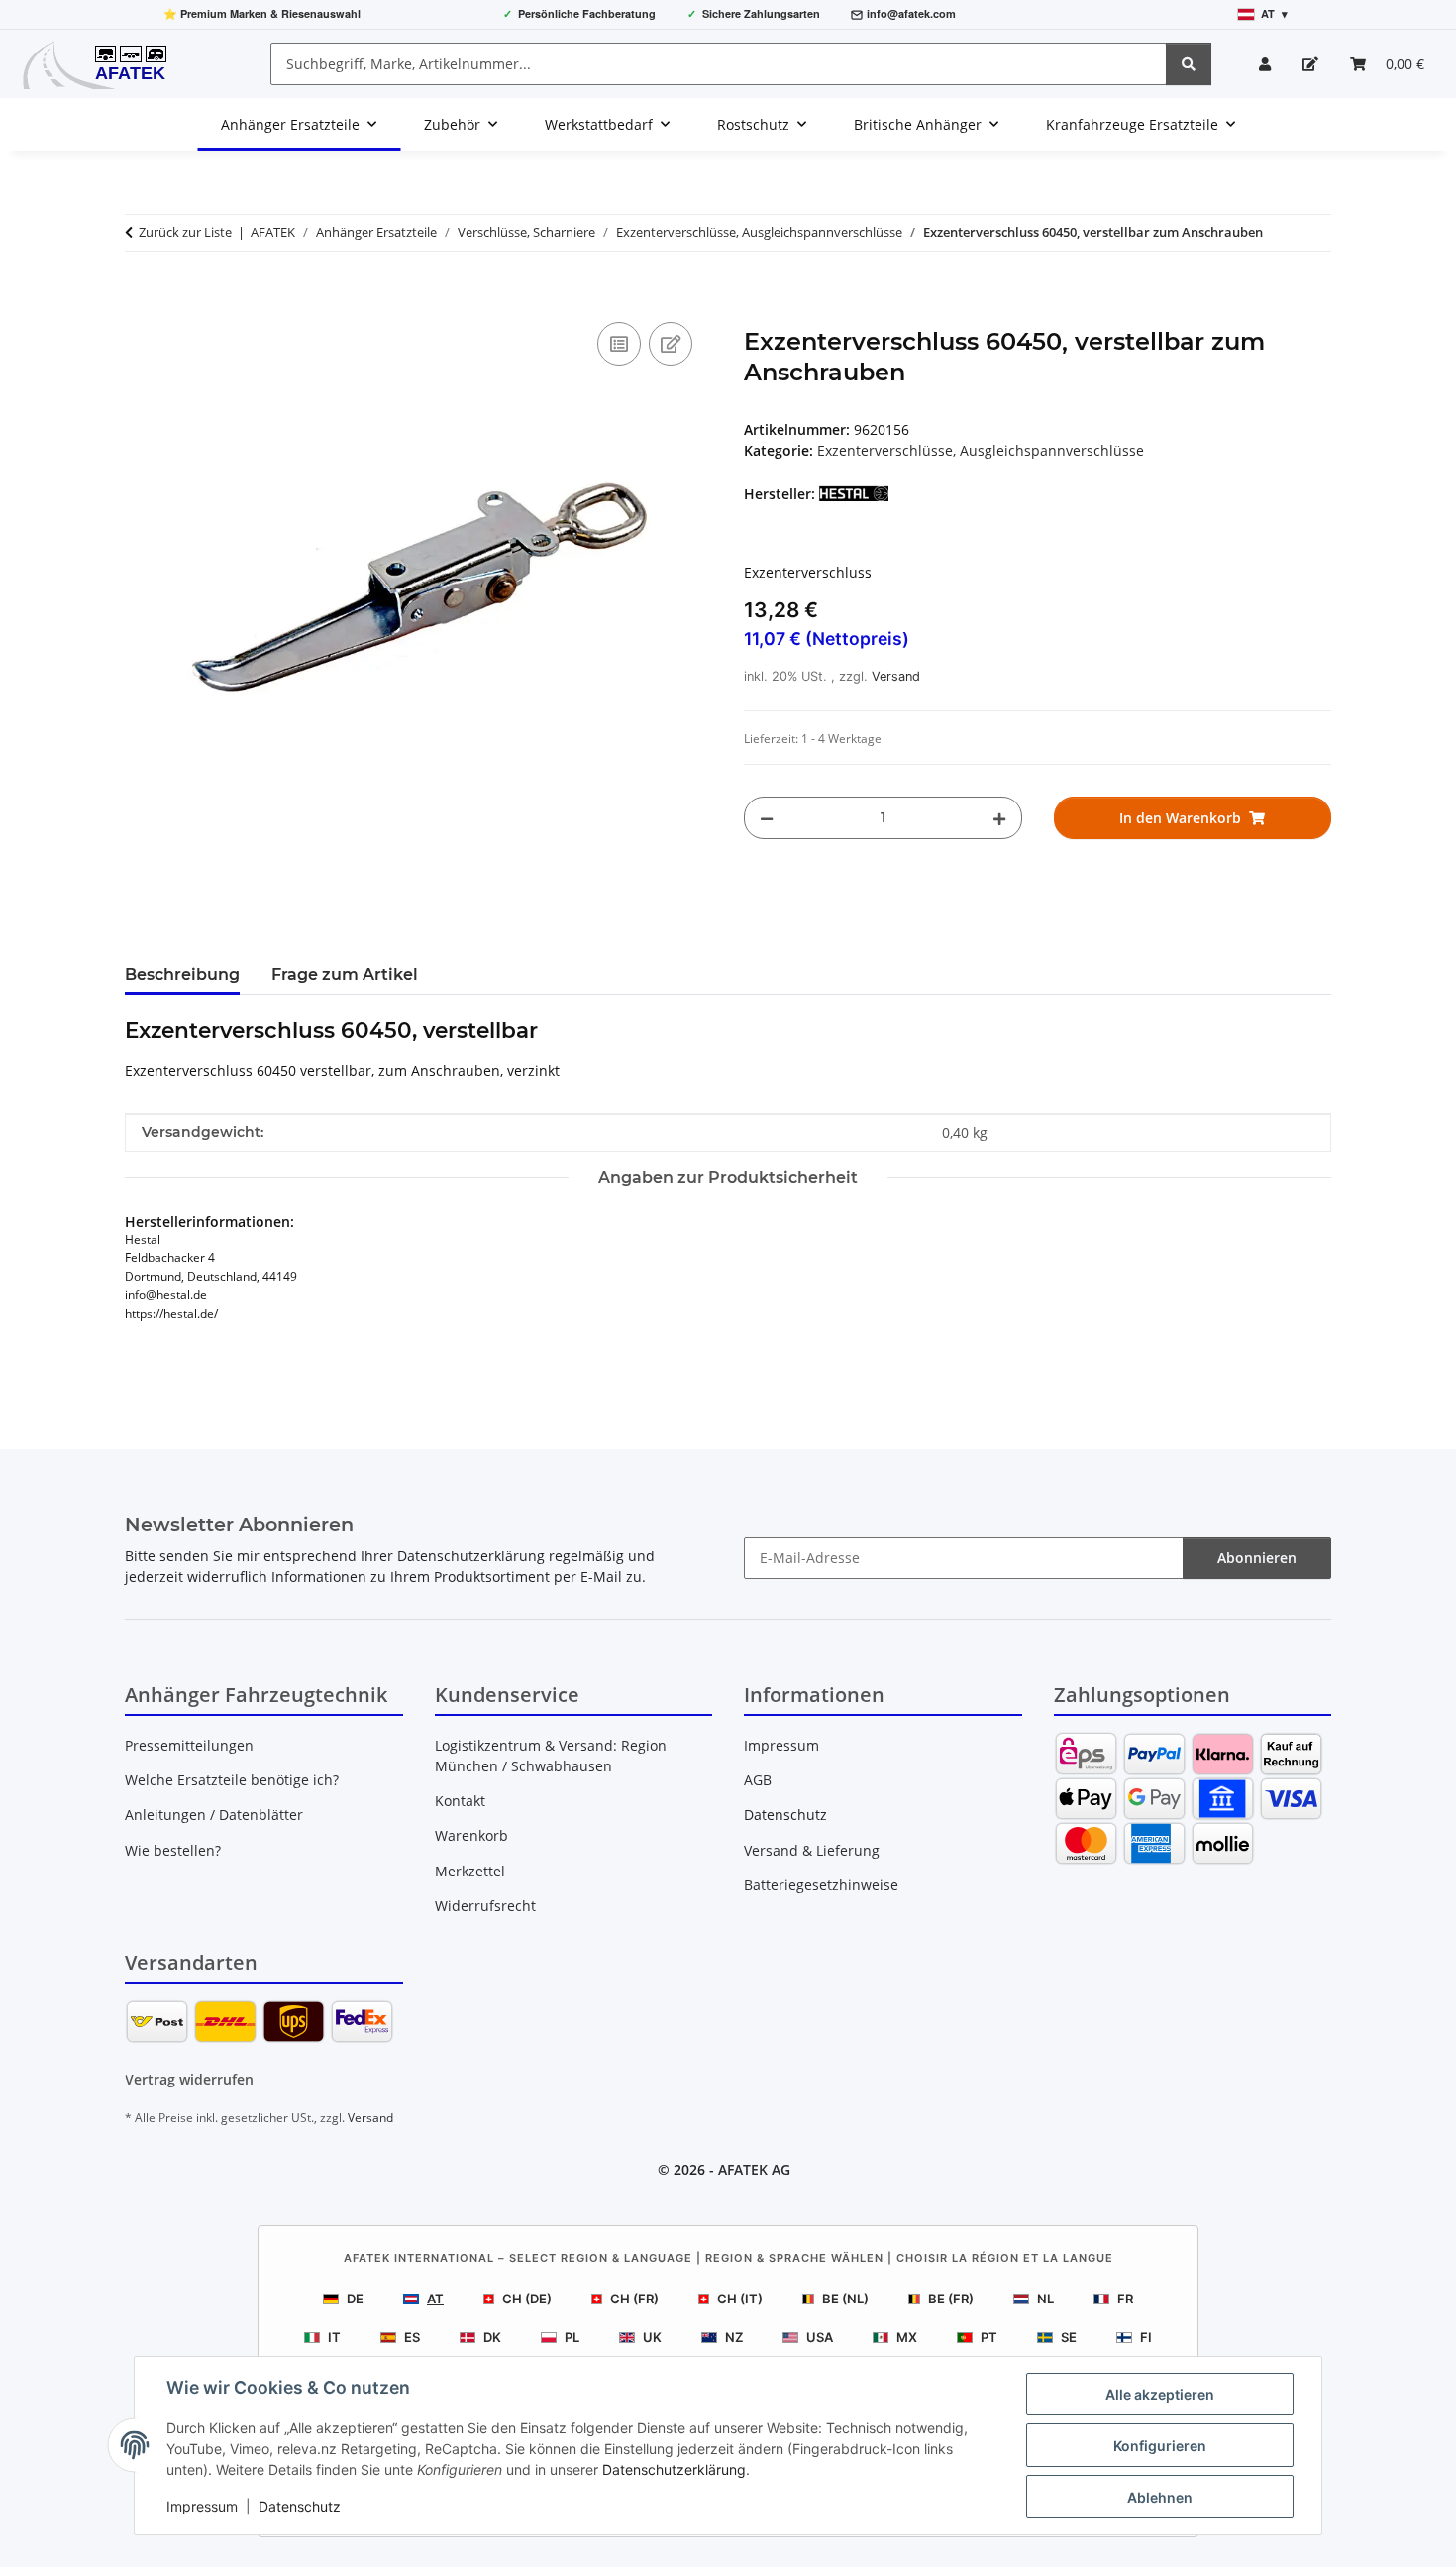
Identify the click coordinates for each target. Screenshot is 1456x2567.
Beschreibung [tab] (182, 974)
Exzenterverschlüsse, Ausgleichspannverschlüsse (981, 450)
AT (435, 2299)
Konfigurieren (1160, 2446)
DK (492, 2337)
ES (412, 2337)
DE (355, 2299)
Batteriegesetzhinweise (821, 1885)
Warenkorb (471, 1835)
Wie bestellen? (173, 1850)
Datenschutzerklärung (674, 2469)
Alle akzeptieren (1160, 2394)
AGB (758, 1780)
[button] (1265, 64)
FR (1125, 2299)
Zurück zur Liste (185, 232)
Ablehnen (1160, 2497)
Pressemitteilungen (189, 1745)
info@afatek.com (911, 13)
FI (1146, 2337)
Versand (896, 676)
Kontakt (460, 1801)
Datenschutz (300, 2506)
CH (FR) (634, 2299)
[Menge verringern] (767, 818)
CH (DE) (527, 2299)
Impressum (202, 2506)
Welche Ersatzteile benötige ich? (232, 1780)
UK (652, 2337)
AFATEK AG (754, 2169)
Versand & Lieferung (812, 1850)
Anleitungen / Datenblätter (214, 1815)
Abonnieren (1257, 1558)
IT (334, 2337)
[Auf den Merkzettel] (671, 344)
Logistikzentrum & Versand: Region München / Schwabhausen (551, 1756)
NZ (734, 2337)
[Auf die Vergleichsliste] (619, 344)
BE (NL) (845, 2299)
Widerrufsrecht (485, 1906)
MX (907, 2337)
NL (1045, 2299)
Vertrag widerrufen (189, 2079)
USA (820, 2337)
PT (989, 2337)
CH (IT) (740, 2299)
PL (572, 2337)
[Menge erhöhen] (999, 818)
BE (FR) (951, 2299)
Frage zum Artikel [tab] (345, 974)
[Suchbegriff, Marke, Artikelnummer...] (1189, 64)
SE (1069, 2337)
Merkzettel (470, 1871)
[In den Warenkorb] (141, 295)
